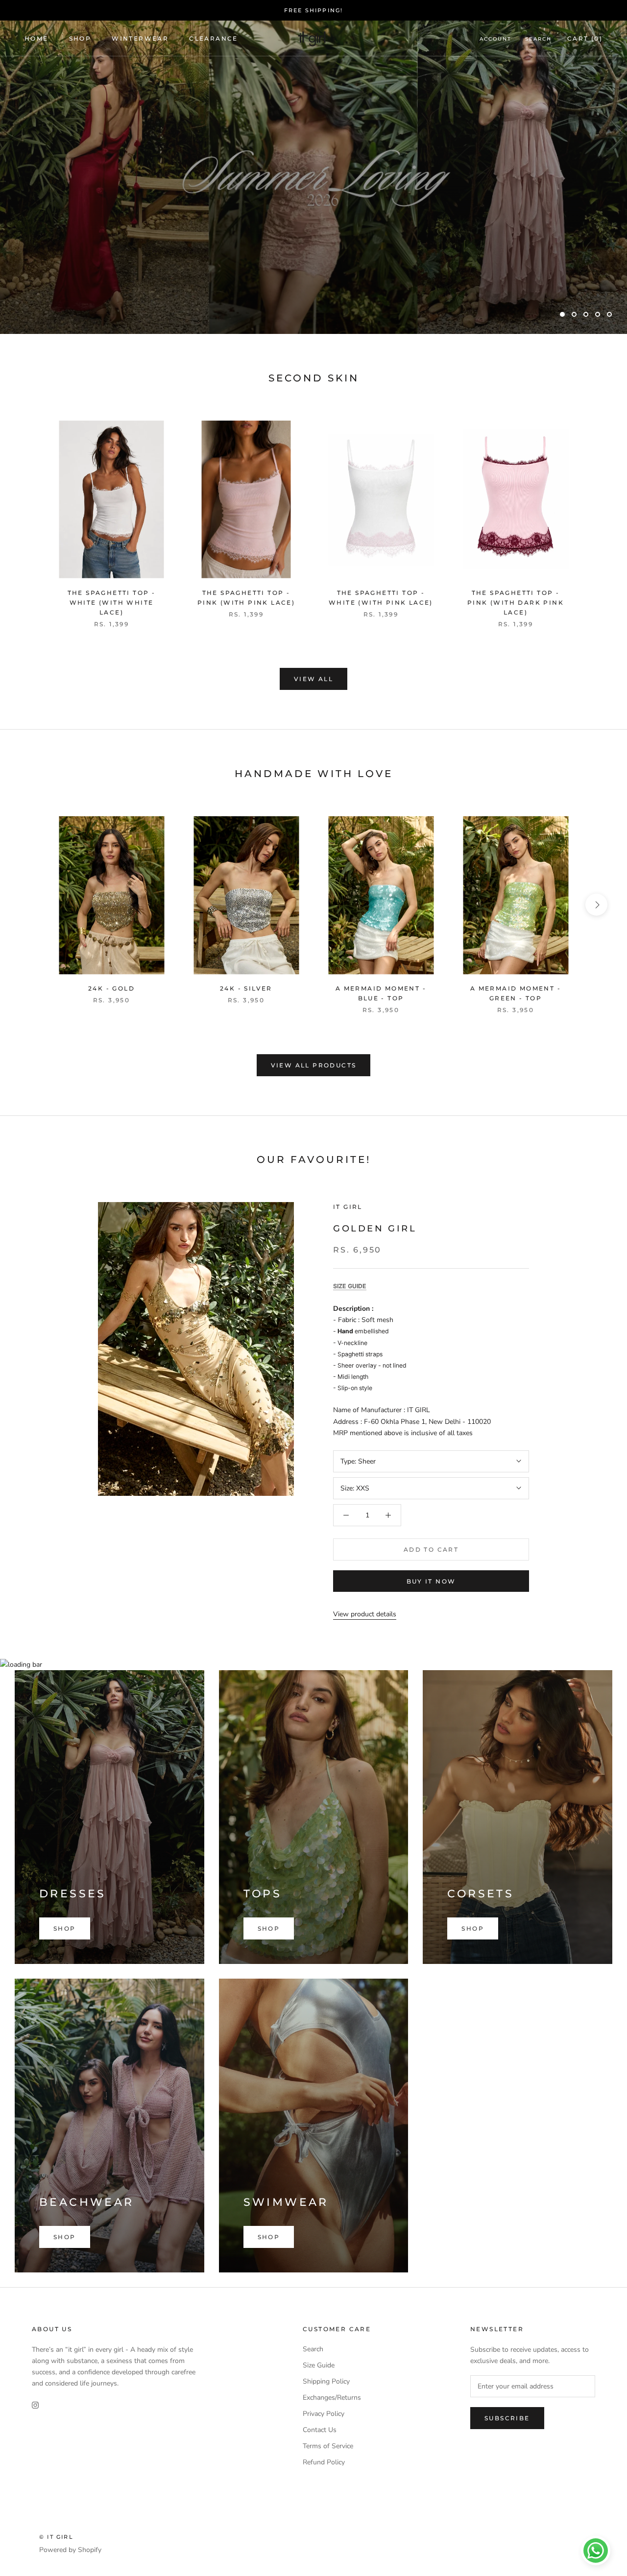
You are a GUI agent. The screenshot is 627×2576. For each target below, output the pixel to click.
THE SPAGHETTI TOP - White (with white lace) (112, 603)
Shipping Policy (326, 2381)
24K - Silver (246, 988)
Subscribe (507, 2418)
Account (495, 39)
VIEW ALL (313, 679)
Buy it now (431, 1581)
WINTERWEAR (140, 38)
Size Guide (319, 2365)
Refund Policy (324, 2462)
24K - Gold (111, 988)
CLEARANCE (214, 38)
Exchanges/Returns (332, 2398)
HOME (36, 38)
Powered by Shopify (70, 2550)
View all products (314, 1065)
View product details (365, 1614)
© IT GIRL (56, 2537)
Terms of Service (328, 2446)
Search (538, 39)
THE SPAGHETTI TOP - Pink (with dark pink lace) (516, 603)
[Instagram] (35, 2404)
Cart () (585, 38)
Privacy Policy (324, 2414)
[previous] (31, 513)
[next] (596, 513)
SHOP (80, 38)
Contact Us (320, 2430)
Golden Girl (375, 1229)
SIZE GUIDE (350, 1286)
